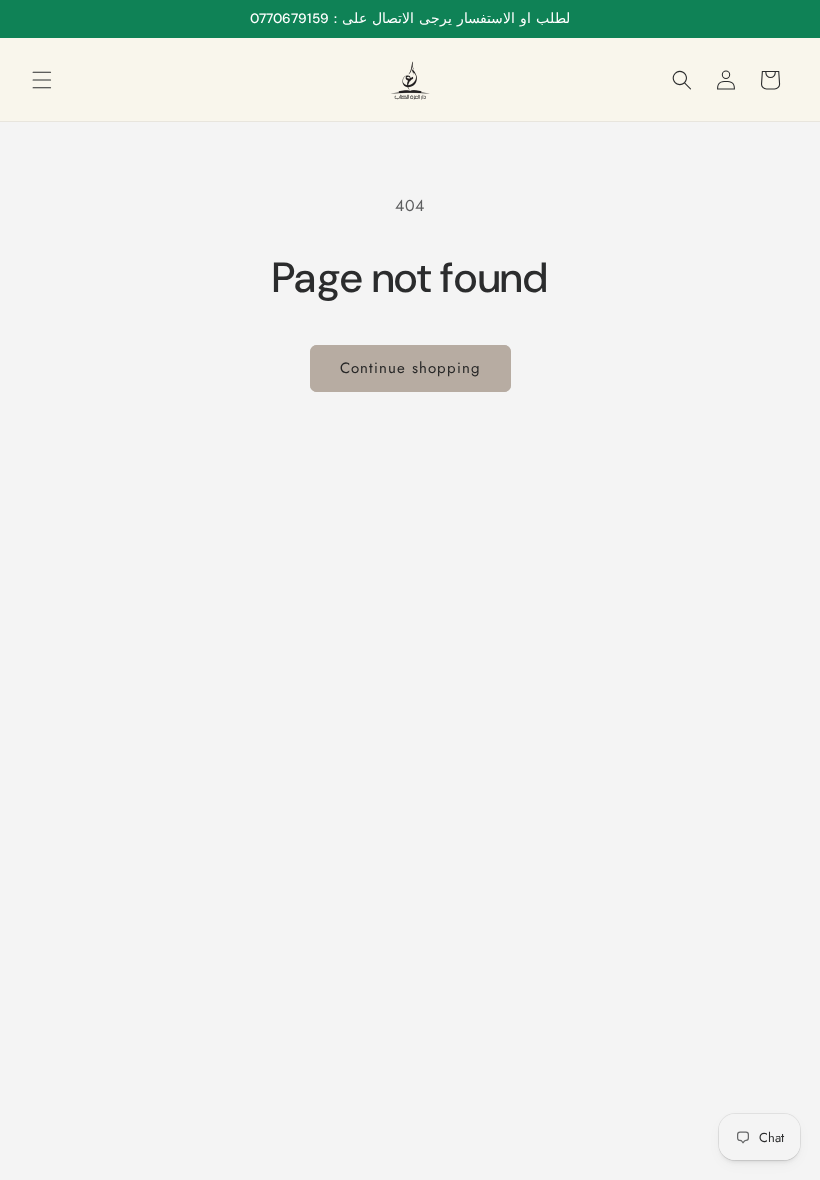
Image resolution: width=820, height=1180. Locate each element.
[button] (42, 80)
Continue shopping (410, 368)
